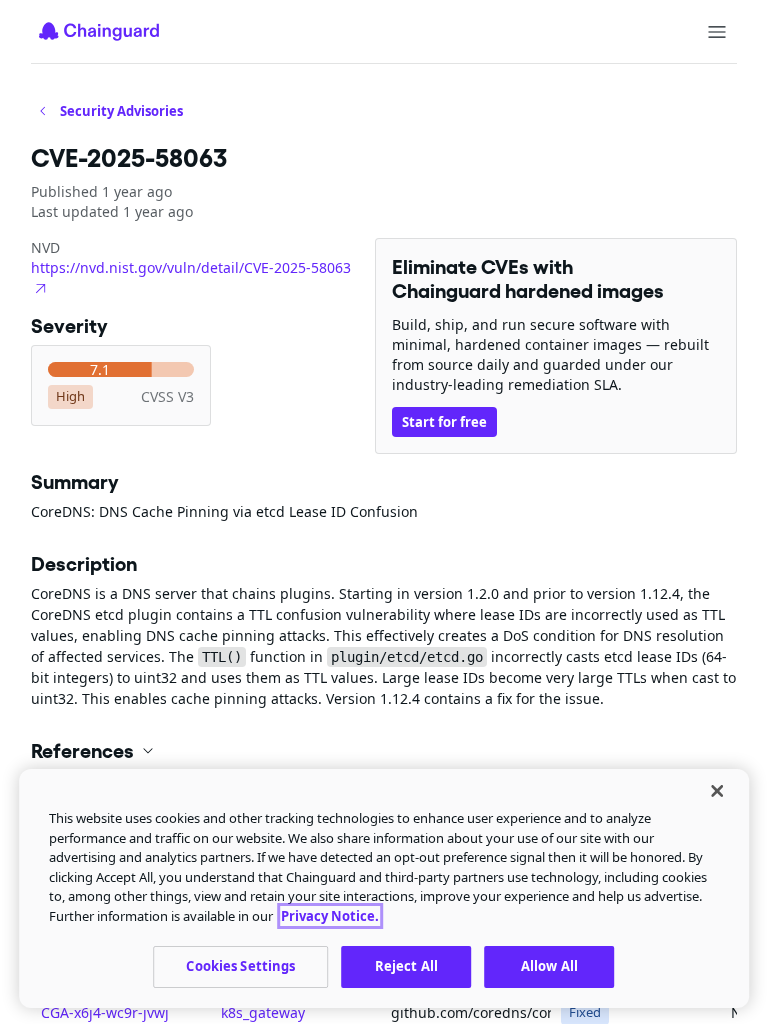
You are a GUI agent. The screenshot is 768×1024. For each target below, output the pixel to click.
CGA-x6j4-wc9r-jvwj (105, 1012)
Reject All (406, 966)
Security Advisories (121, 111)
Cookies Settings (240, 966)
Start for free (444, 422)
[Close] (717, 791)
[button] (384, 751)
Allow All (549, 966)
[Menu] (717, 32)
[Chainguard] (99, 31)
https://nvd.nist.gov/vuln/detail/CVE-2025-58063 (191, 267)
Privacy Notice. (330, 916)
